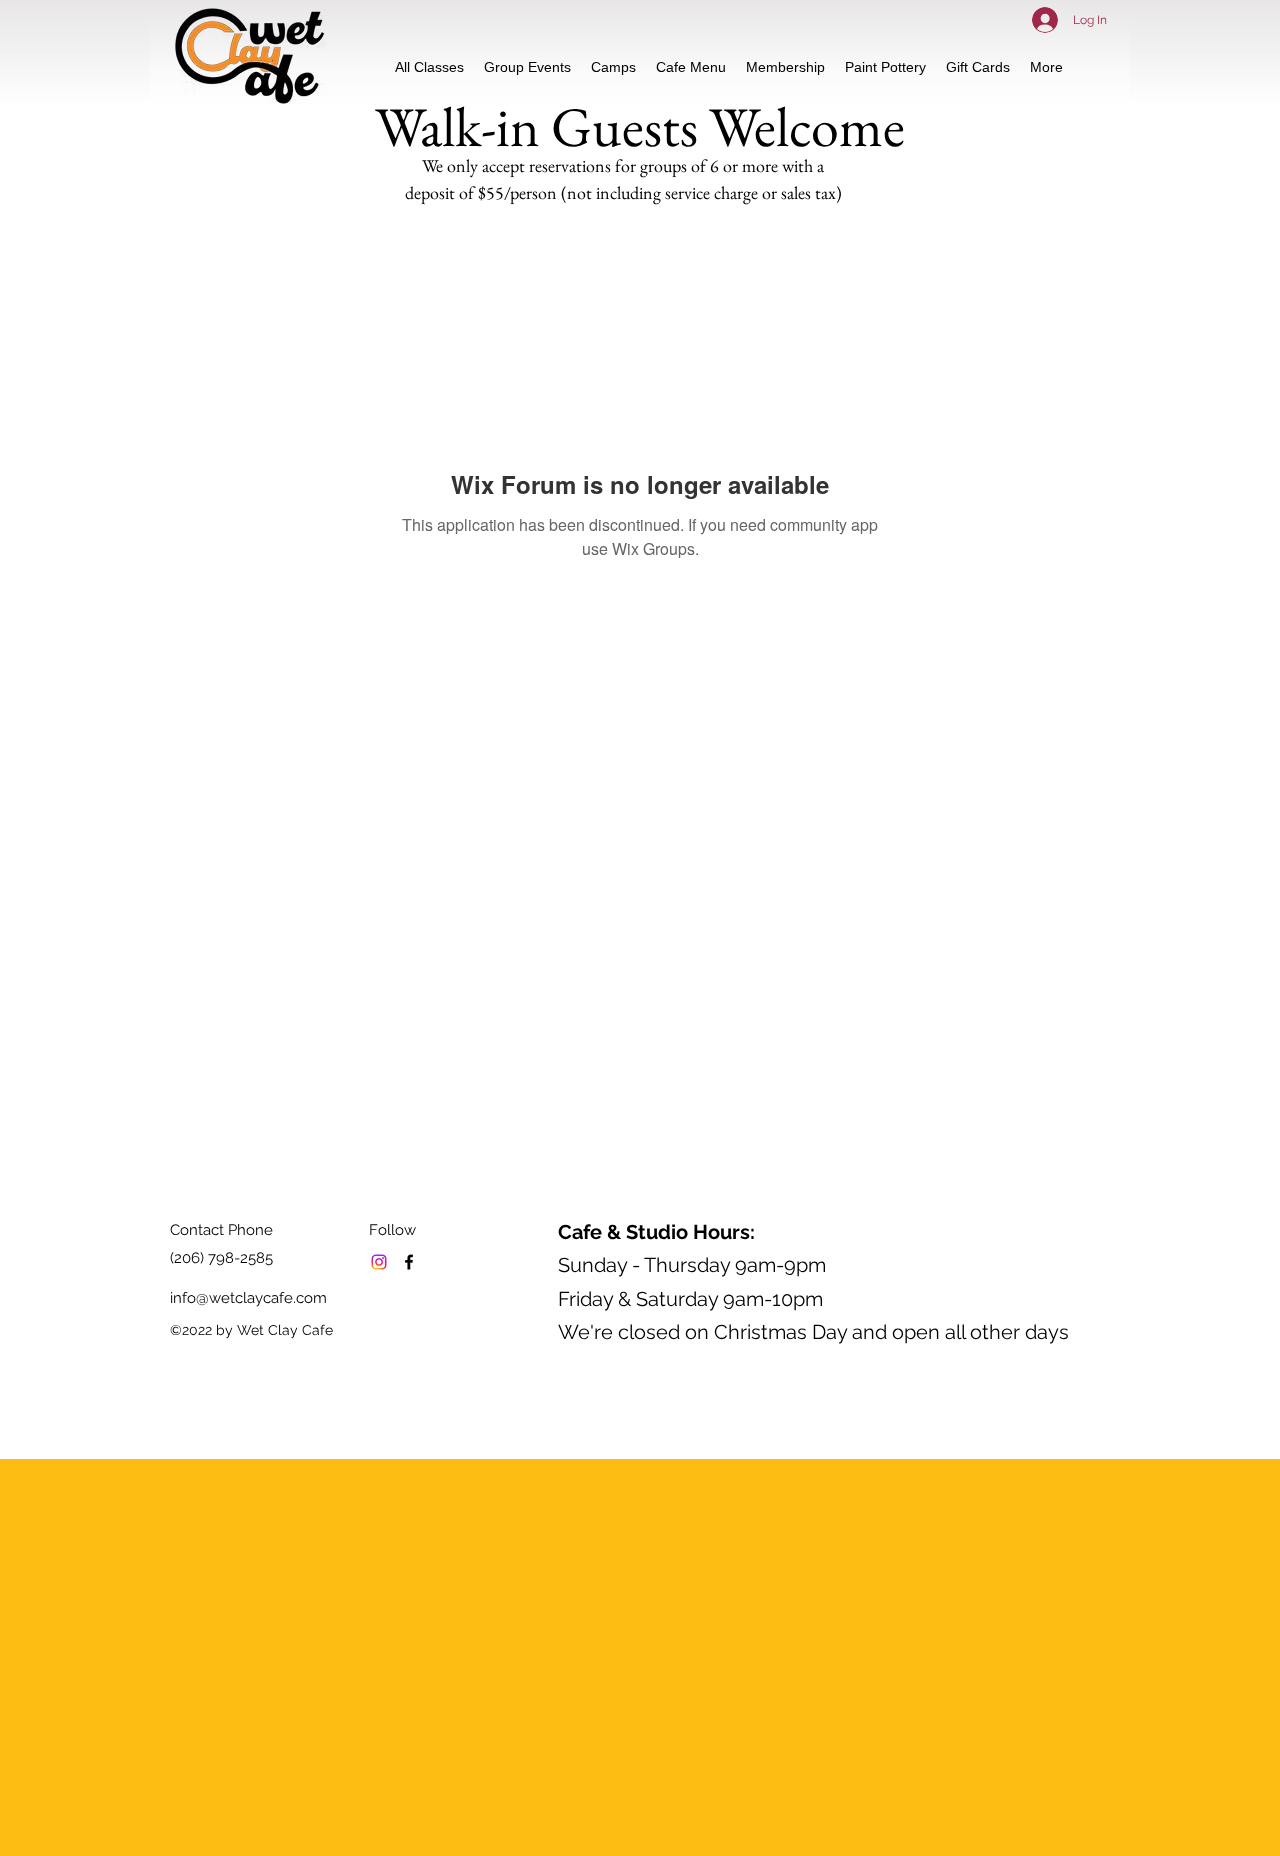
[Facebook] (409, 1262)
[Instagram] (379, 1262)
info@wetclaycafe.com (248, 1298)
